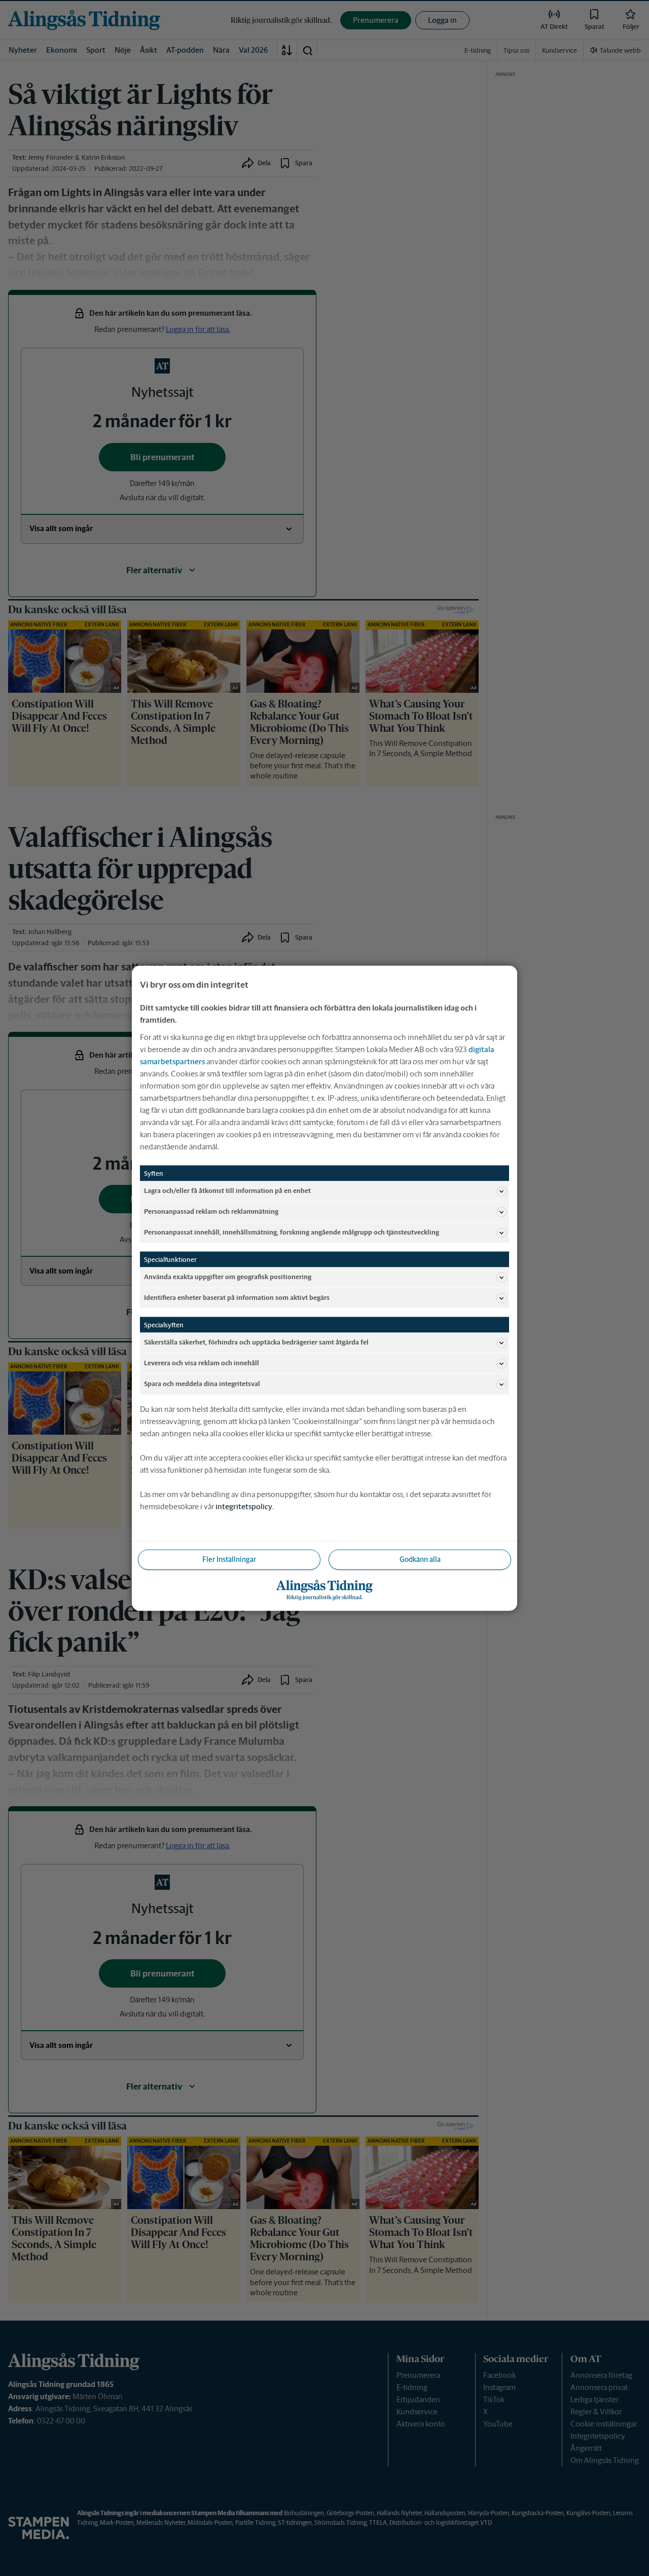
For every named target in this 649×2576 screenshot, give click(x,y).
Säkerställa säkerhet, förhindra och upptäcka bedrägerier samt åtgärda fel (256, 1342)
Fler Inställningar (229, 1559)
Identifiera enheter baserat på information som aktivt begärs (237, 1298)
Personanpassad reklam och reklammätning (211, 1211)
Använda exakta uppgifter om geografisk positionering (228, 1277)
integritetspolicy (244, 1506)
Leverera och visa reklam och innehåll (202, 1363)
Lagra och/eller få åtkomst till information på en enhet (227, 1191)
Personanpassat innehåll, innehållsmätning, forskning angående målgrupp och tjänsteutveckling (292, 1232)
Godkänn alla (420, 1559)
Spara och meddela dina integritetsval (202, 1384)
